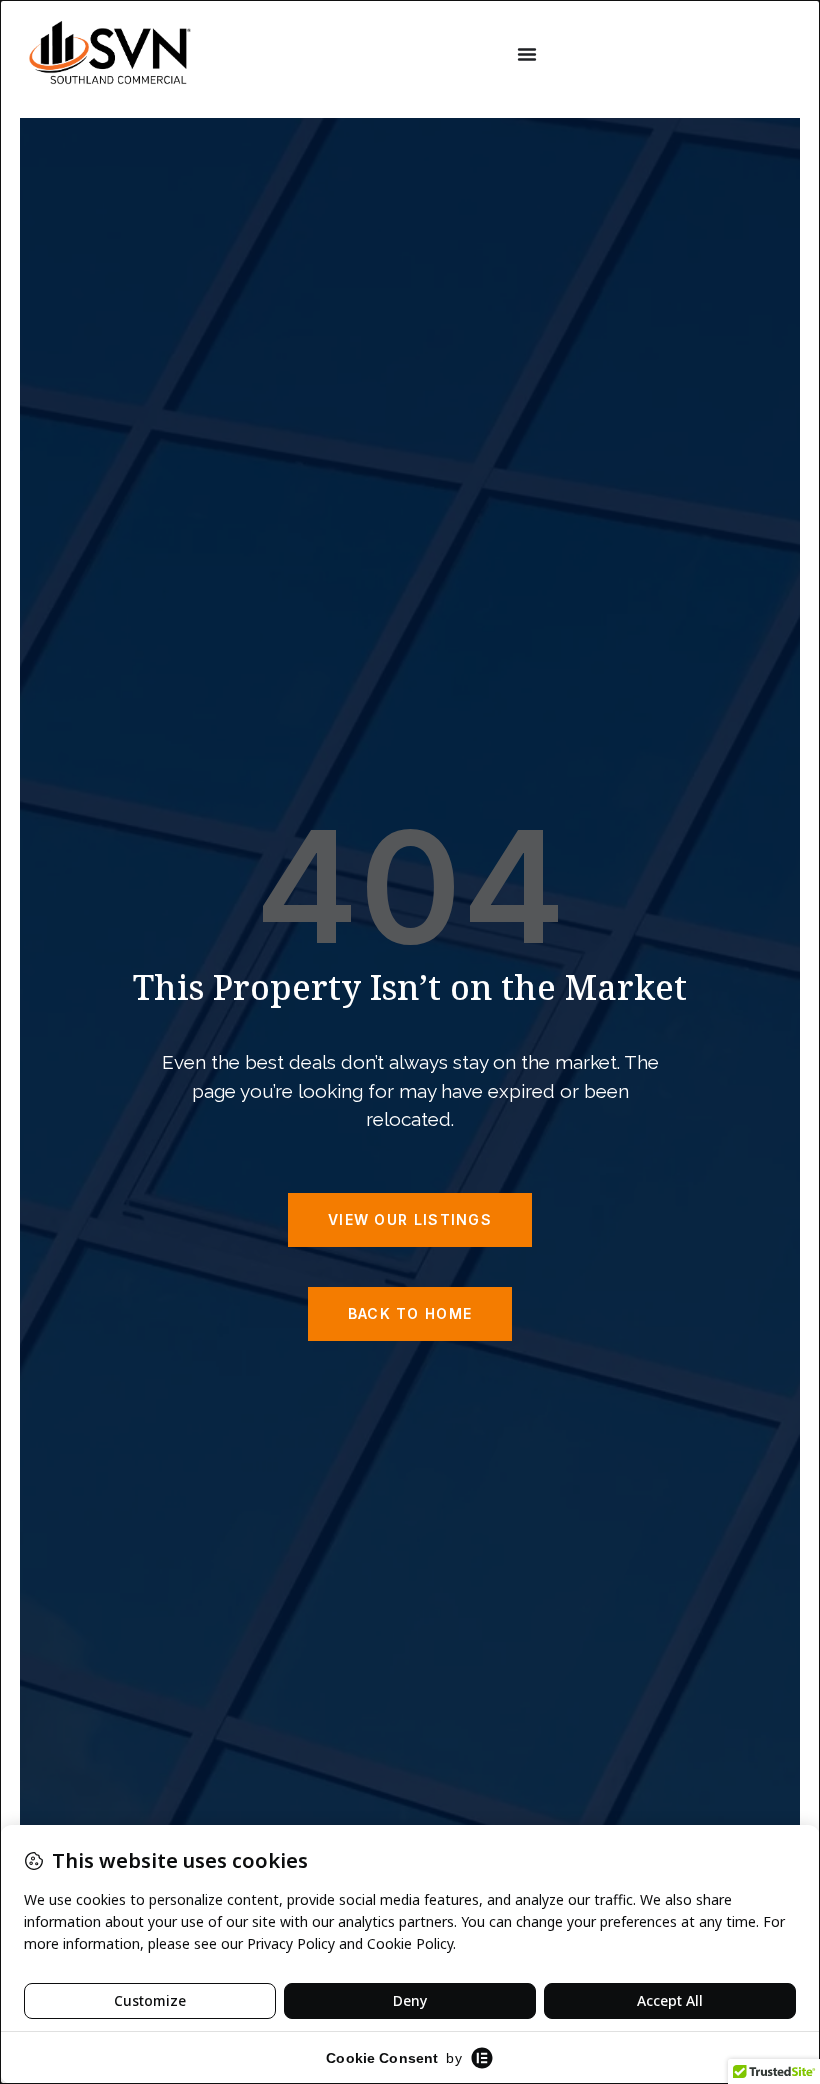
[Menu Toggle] (527, 54)
